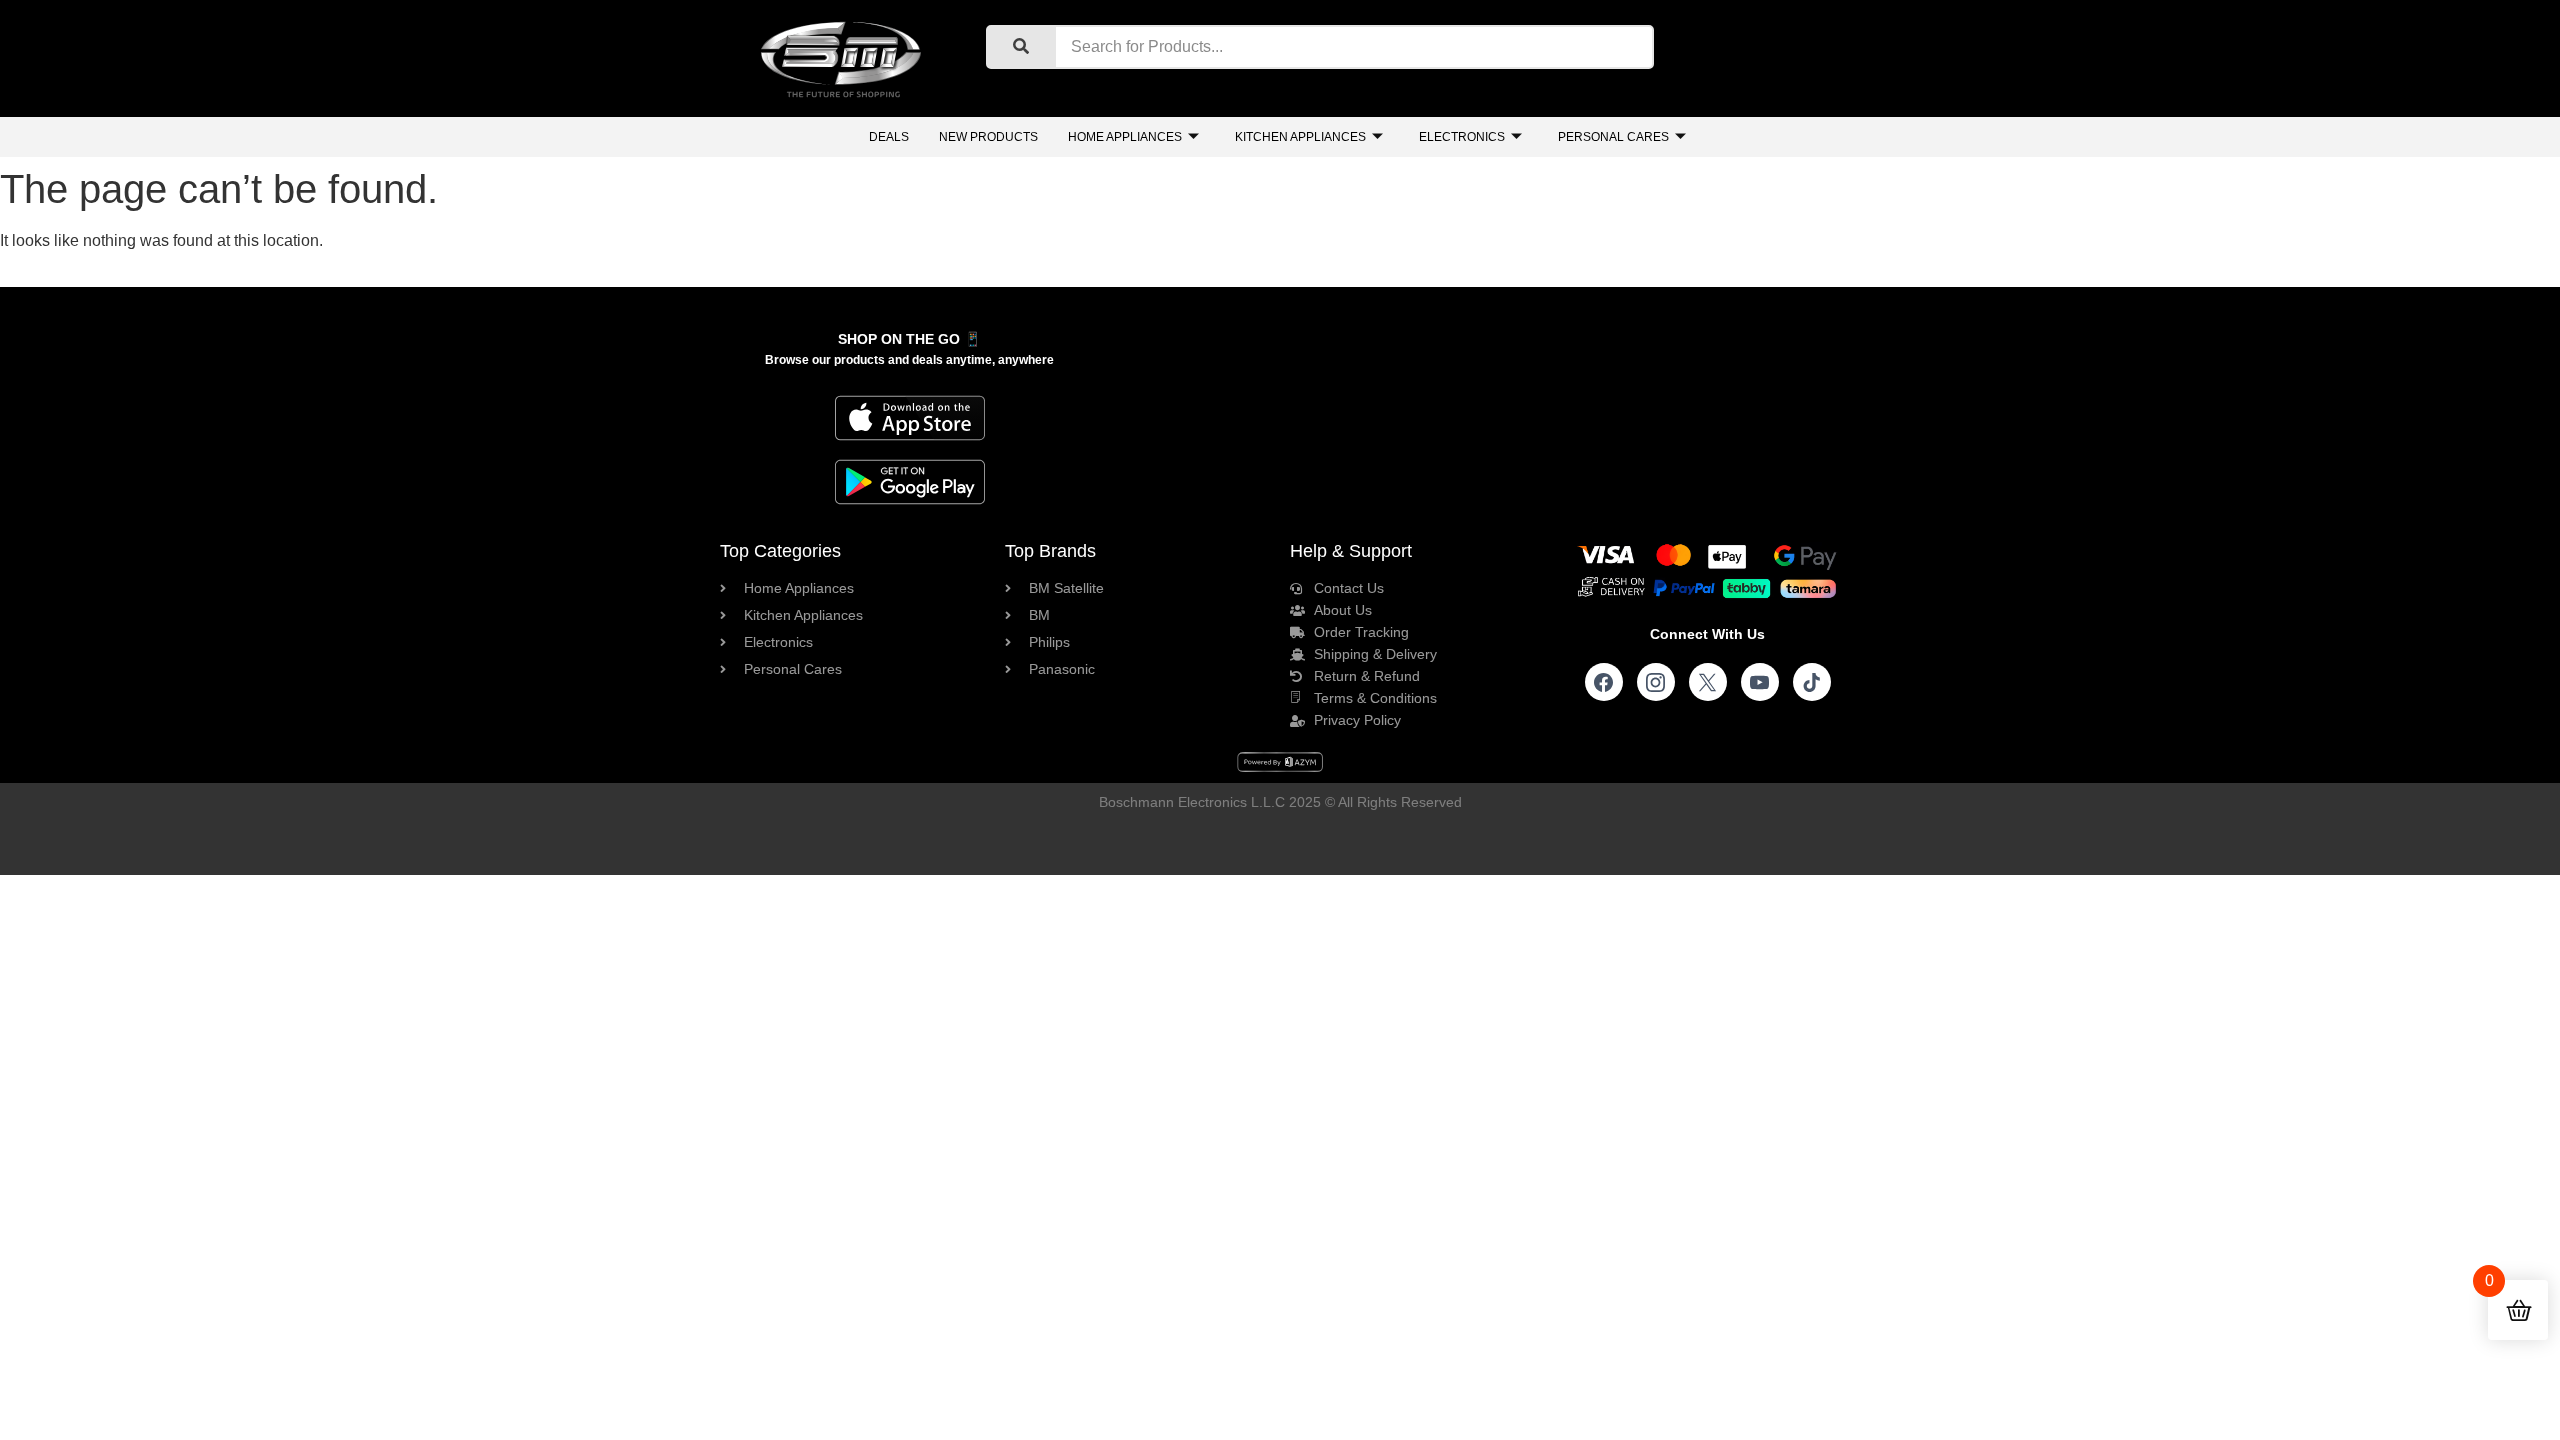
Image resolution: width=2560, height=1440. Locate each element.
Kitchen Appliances (1300, 137)
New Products (988, 137)
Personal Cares (1613, 137)
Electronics (1462, 137)
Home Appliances (1125, 137)
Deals (889, 137)
